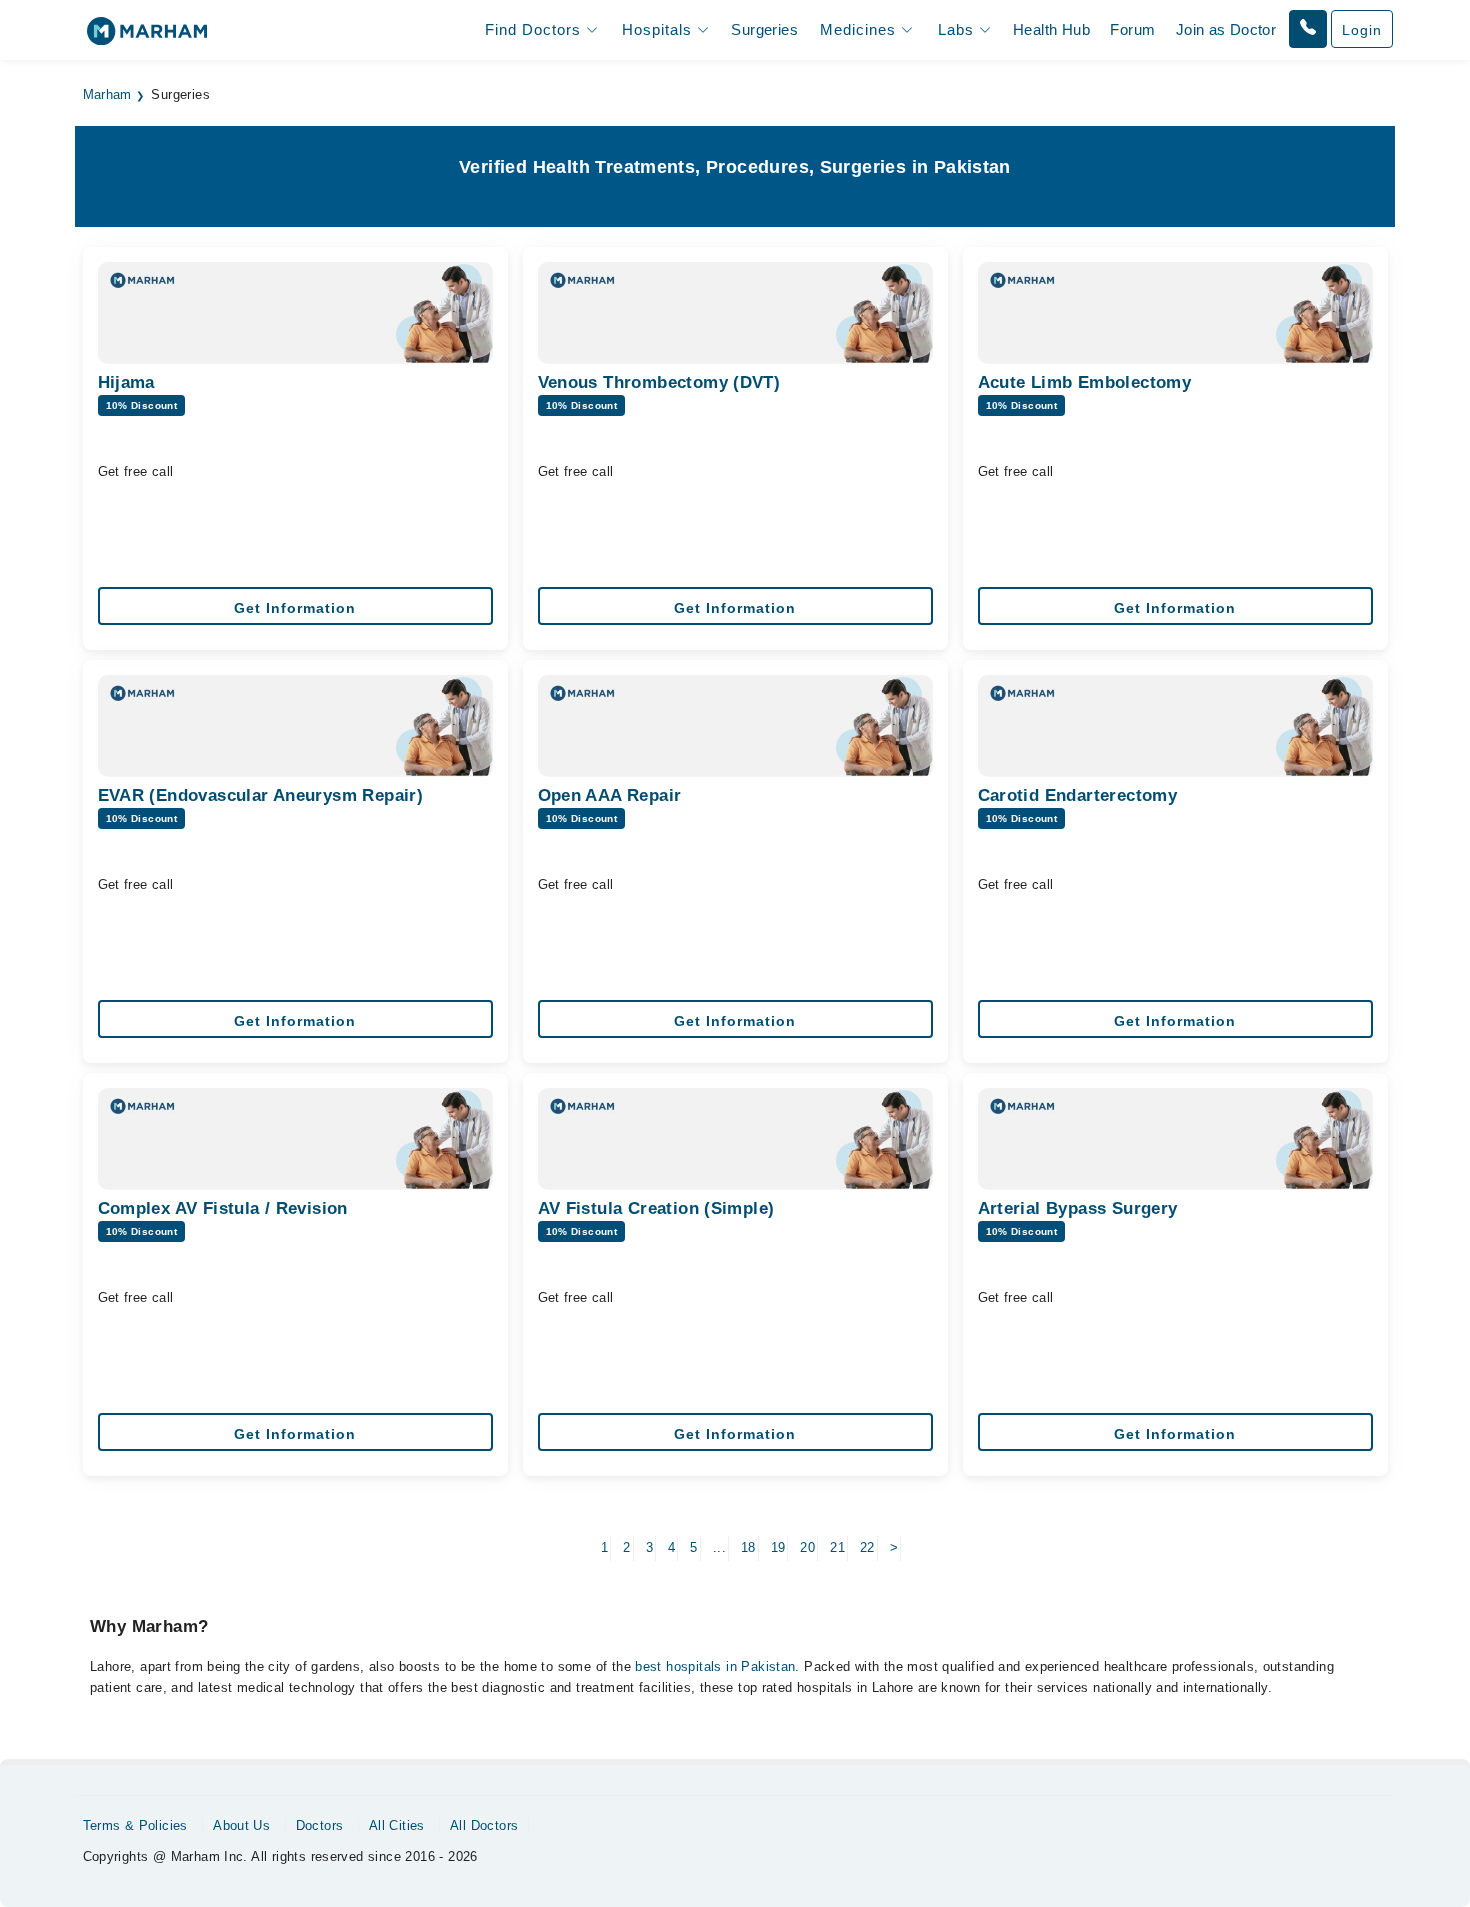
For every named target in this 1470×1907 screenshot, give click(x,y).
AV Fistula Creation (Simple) (656, 1208)
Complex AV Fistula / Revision (223, 1208)
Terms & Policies (135, 1825)
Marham (107, 95)
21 (837, 1547)
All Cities (397, 1825)
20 (807, 1547)
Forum (1132, 29)
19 (778, 1547)
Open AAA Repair (610, 795)
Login (1362, 30)
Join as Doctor (1226, 29)
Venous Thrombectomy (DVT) (659, 382)
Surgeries (764, 29)
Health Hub (1051, 29)
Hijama (126, 382)
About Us (241, 1825)
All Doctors (484, 1825)
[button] (1308, 29)
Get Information (295, 608)
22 (867, 1547)
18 (748, 1547)
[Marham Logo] (147, 37)
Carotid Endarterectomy (1078, 795)
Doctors (320, 1825)
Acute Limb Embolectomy (1085, 382)
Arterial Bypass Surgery (1078, 1208)
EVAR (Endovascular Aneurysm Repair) (261, 795)
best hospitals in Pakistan (715, 1666)
